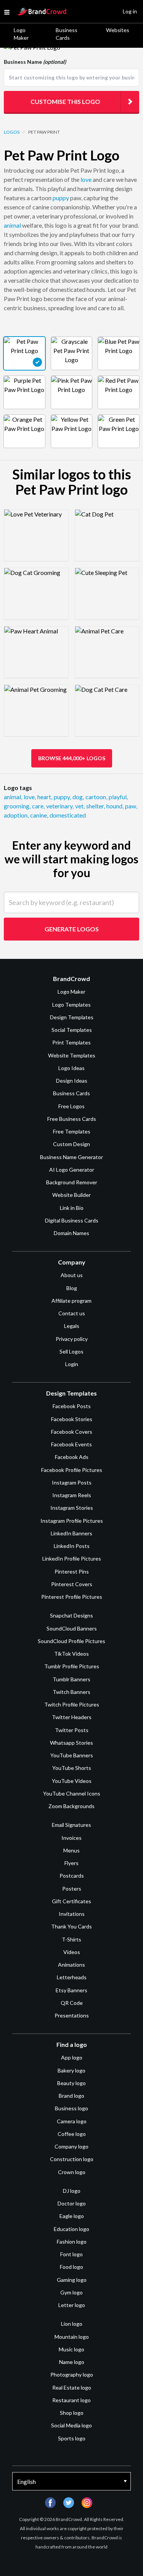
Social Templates (72, 1030)
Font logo (71, 2254)
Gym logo (71, 2292)
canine (39, 815)
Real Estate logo (72, 2387)
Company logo (71, 2146)
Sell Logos (71, 1351)
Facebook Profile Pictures (72, 1470)
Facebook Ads (72, 1457)
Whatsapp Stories (71, 1743)
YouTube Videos (72, 1781)
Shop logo (72, 2413)
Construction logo (72, 2159)
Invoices (71, 1838)
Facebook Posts (72, 1406)
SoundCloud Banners (72, 1628)
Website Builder (71, 1195)
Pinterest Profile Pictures (72, 1597)
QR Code (72, 2003)
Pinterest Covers (72, 1584)
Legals (72, 1326)
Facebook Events (71, 1444)
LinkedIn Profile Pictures (72, 1558)
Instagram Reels (72, 1495)
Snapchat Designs (71, 1615)
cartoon (96, 797)
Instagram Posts (72, 1482)
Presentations (72, 2015)
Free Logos (71, 1106)
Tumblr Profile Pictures (72, 1666)
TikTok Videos (71, 1654)
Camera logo (72, 2121)
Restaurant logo (71, 2400)
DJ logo (72, 2191)
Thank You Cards (71, 1926)
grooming (17, 806)
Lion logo (72, 2324)
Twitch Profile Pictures (72, 1704)
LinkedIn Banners (71, 1533)
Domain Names (71, 1233)
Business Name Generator (71, 1157)
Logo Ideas (71, 1068)
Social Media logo (71, 2425)
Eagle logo (72, 2216)
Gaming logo (72, 2280)
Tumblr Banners (71, 1679)
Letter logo (72, 2305)
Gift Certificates (71, 1901)
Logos (12, 132)
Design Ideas (72, 1081)
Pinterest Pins (72, 1571)
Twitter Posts (72, 1730)
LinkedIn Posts (72, 1546)
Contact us (72, 1313)
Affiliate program (71, 1301)
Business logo (71, 2108)
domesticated (68, 815)
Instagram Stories (72, 1508)
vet (80, 806)
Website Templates (72, 1055)
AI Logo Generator (72, 1170)
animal (12, 225)
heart (45, 797)
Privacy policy (72, 1339)
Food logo (71, 2267)
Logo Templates (71, 1005)
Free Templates (72, 1131)
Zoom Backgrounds (71, 1806)
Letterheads (72, 1977)
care (38, 806)
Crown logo (72, 2172)
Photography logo (72, 2374)
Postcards (72, 1876)
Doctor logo (72, 2203)
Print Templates (71, 1042)
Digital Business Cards (72, 1220)
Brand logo (71, 2096)
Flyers (71, 1863)
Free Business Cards (72, 1119)
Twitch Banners (71, 1692)
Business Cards (67, 34)
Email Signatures (71, 1825)
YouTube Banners (72, 1755)
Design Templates (72, 1017)
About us (72, 1275)
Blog (72, 1288)
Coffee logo (72, 2134)
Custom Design (71, 1144)
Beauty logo (71, 2083)
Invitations (72, 1914)
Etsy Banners (71, 1990)
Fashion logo (72, 2242)
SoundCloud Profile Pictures (71, 1641)
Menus (71, 1850)
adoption (16, 815)
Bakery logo (71, 2070)
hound (115, 806)
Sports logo (72, 2438)
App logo (72, 2057)
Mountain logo (72, 2337)
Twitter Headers (72, 1717)
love (86, 179)
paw (131, 806)
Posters (72, 1889)
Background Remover (72, 1182)
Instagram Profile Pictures (72, 1521)
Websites (118, 30)
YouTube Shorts (72, 1768)
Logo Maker (21, 34)
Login (72, 1364)
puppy (61, 198)
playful (118, 797)
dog (78, 797)
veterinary (60, 806)
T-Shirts (71, 1939)
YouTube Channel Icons (72, 1793)
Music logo (71, 2349)
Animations (71, 1965)
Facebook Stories (72, 1419)
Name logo (72, 2362)
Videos (72, 1952)
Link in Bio (72, 1208)
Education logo (71, 2229)
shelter (96, 806)
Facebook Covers (72, 1432)
